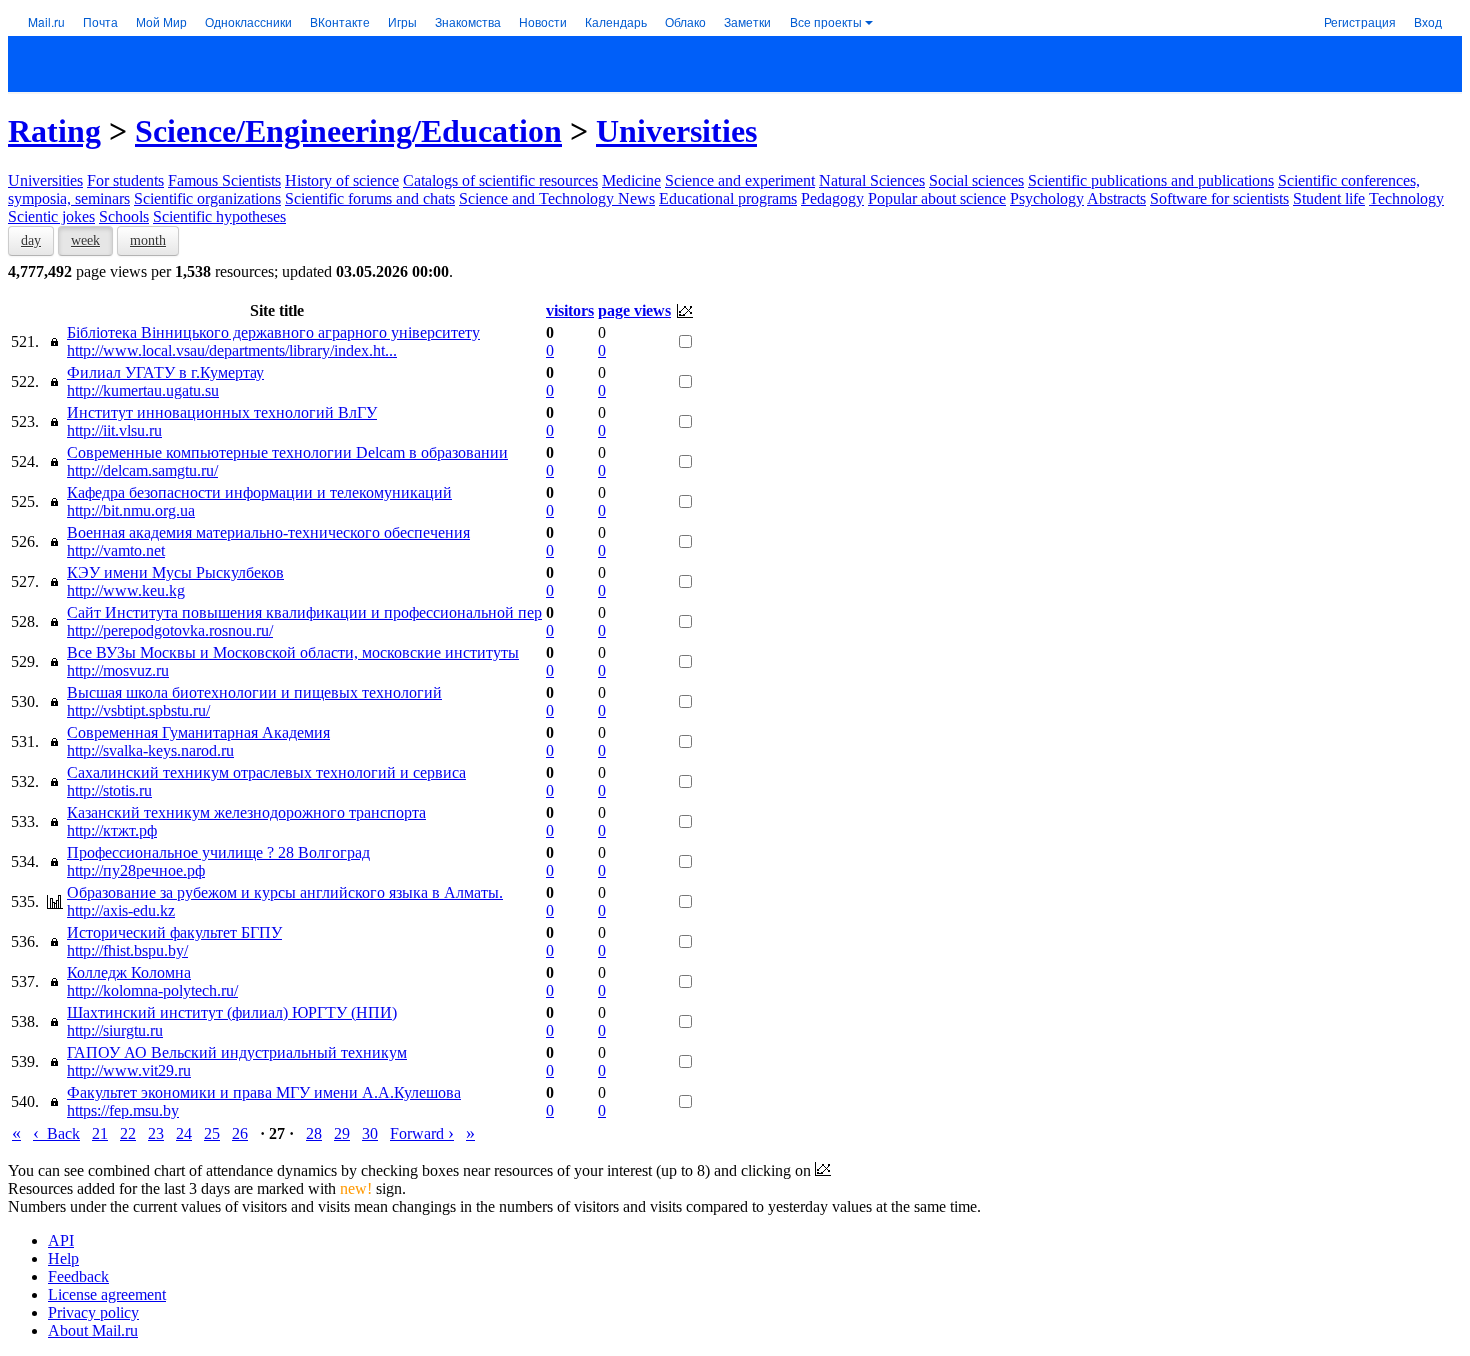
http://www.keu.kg (126, 590)
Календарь (616, 21)
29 (342, 1133)
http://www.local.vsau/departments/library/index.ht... (232, 350)
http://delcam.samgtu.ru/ (142, 470)
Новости (543, 21)
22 (128, 1133)
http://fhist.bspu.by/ (127, 950)
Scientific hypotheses (219, 216)
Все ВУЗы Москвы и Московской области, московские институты (293, 652)
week (85, 240)
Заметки (747, 21)
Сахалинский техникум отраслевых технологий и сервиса (266, 772)
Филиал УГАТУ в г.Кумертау (165, 372)
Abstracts (1116, 198)
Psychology (1047, 198)
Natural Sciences (872, 180)
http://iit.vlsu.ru (114, 430)
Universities (676, 131)
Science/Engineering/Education (348, 131)
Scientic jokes (51, 216)
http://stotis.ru (109, 790)
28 (314, 1133)
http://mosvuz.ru (118, 670)
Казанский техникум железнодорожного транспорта (246, 812)
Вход (1428, 21)
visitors (570, 310)
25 (212, 1133)
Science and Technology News (557, 198)
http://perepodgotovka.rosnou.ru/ (170, 630)
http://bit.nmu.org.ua (131, 510)
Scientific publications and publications (1151, 180)
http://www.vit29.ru (129, 1070)
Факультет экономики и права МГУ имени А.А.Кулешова (264, 1092)
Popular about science (937, 198)
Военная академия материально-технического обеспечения (268, 532)
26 (240, 1133)
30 (370, 1133)
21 (100, 1133)
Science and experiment (740, 180)
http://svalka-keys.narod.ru (150, 750)
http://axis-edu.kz (121, 910)
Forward (422, 1133)
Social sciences (976, 180)
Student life (1329, 198)
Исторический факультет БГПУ (174, 932)
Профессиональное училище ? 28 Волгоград (218, 852)
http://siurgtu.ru (115, 1030)
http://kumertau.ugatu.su (143, 390)
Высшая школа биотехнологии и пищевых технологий (254, 692)
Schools (124, 216)
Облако (685, 21)
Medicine (631, 180)
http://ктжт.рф (112, 830)
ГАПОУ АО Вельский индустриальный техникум (237, 1052)
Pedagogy (832, 198)
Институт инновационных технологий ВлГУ (222, 412)
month (148, 240)
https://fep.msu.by (123, 1110)
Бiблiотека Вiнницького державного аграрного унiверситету (273, 332)
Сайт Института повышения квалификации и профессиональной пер (304, 612)
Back (56, 1133)
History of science (342, 180)
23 (156, 1133)
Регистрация (1360, 21)
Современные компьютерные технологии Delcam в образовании (287, 452)
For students (125, 180)
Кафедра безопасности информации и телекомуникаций (259, 492)
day (31, 240)
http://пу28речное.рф (136, 870)
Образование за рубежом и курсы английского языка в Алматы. (285, 892)
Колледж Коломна (129, 972)
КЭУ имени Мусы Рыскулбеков (175, 572)
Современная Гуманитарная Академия (198, 732)
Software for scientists (1219, 198)
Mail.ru (46, 21)
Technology (1406, 198)
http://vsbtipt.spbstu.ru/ (138, 710)
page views (634, 310)
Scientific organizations (207, 198)
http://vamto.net (116, 550)
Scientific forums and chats (370, 198)
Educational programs (728, 198)
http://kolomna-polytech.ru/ (152, 990)
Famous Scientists (224, 180)
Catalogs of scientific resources (500, 180)
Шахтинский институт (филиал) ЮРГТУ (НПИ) (232, 1012)
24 (184, 1133)
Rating (54, 131)
